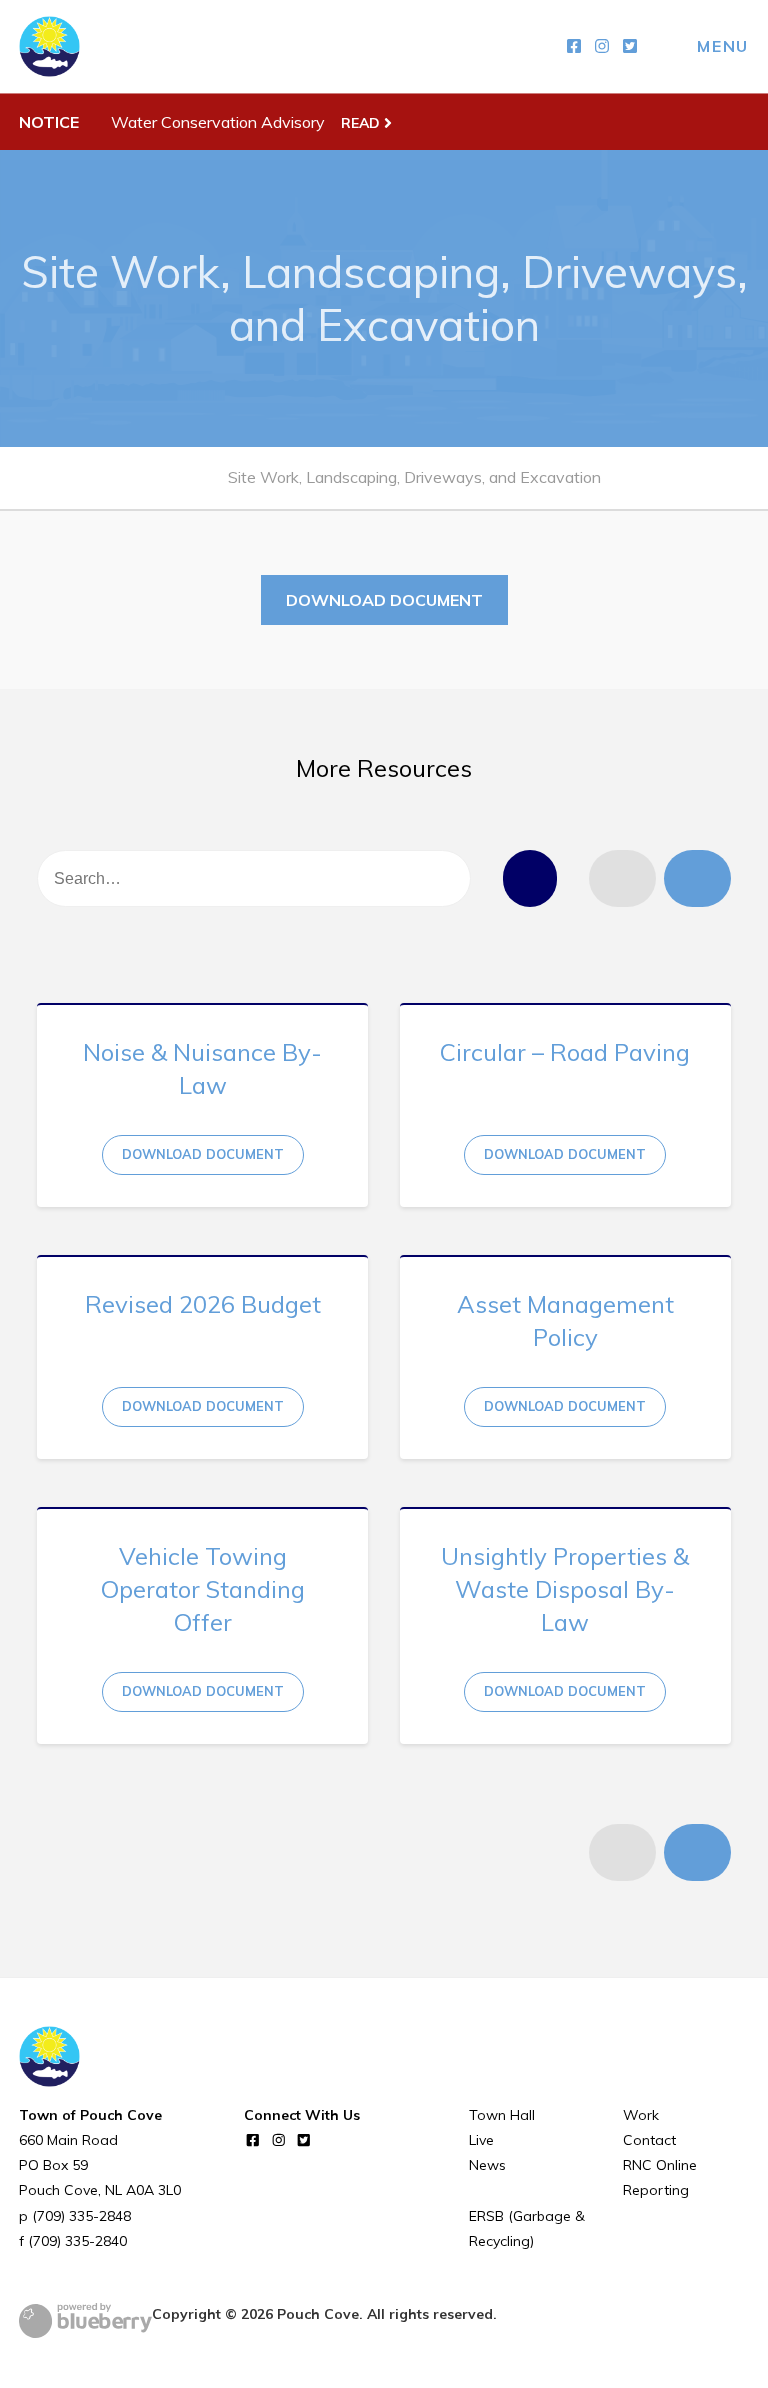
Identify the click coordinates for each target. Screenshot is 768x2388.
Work (641, 2115)
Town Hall (502, 2115)
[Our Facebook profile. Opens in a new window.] (574, 46)
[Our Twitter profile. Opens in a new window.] (630, 46)
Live (481, 2140)
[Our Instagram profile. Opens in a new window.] (602, 46)
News (487, 2165)
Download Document (384, 600)
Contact (649, 2140)
